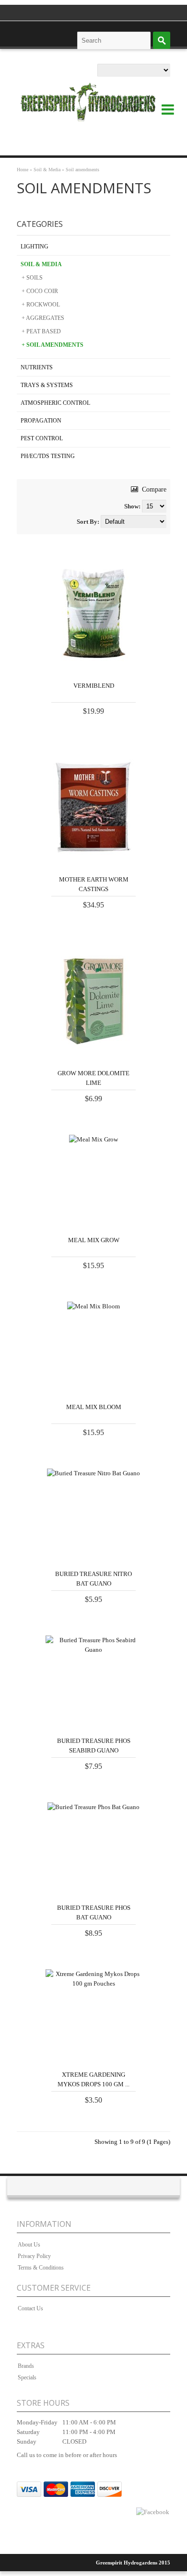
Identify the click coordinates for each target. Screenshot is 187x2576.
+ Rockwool (41, 305)
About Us (29, 2245)
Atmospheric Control (55, 403)
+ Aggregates (43, 318)
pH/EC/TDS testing (48, 456)
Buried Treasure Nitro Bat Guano (93, 1579)
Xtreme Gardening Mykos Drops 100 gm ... (93, 2079)
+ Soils (32, 278)
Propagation (41, 421)
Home (23, 170)
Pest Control (42, 438)
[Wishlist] (130, 664)
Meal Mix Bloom (94, 1407)
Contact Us (30, 2308)
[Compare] (112, 664)
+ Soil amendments (53, 345)
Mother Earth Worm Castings (94, 884)
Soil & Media (47, 170)
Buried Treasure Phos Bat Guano (94, 1912)
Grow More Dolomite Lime (93, 1078)
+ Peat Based (41, 331)
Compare (153, 489)
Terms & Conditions (41, 2268)
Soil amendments (82, 170)
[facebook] (153, 2512)
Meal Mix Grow (94, 1240)
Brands (26, 2366)
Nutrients (37, 367)
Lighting (35, 247)
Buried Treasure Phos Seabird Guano (94, 1746)
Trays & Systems (47, 385)
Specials (27, 2377)
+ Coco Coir (40, 291)
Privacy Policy (34, 2256)
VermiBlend (94, 686)
